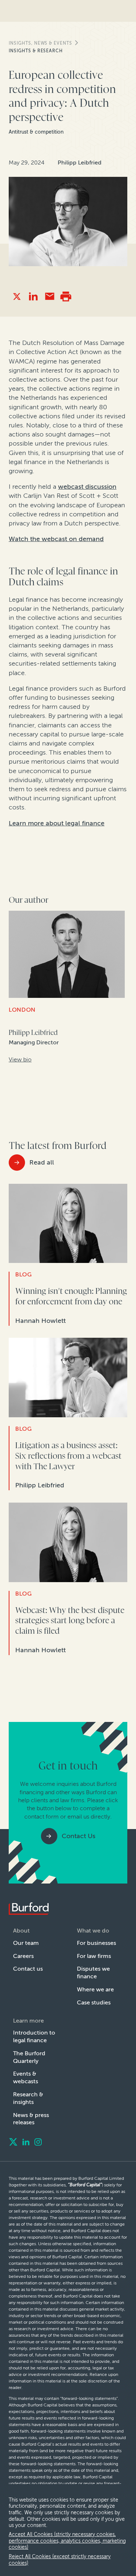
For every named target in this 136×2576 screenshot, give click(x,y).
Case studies (94, 2002)
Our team (26, 1943)
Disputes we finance (93, 1972)
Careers (23, 1956)
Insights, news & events (40, 43)
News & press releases (31, 2119)
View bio (20, 1059)
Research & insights (28, 2098)
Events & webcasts (26, 2077)
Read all (42, 1162)
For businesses (96, 1943)
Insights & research (36, 51)
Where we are (95, 1989)
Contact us (28, 1969)
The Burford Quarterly (29, 2057)
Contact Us (79, 1836)
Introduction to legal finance (34, 2036)
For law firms (94, 1956)
